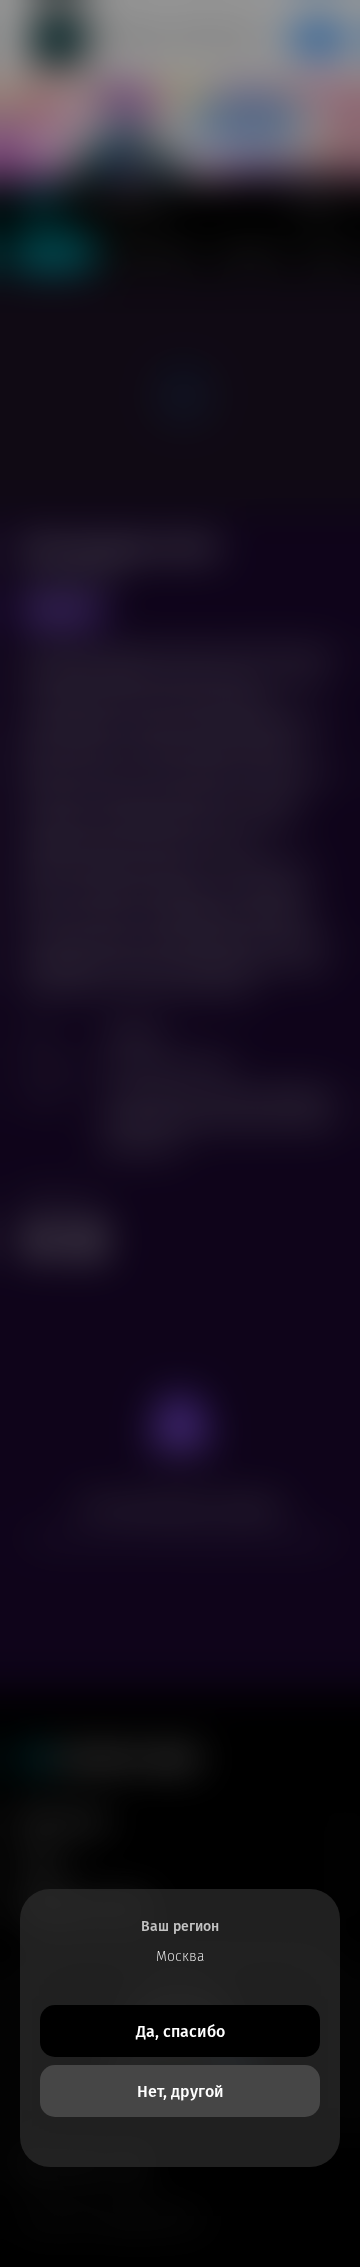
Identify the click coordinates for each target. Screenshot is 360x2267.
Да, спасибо (180, 2031)
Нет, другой (180, 2091)
